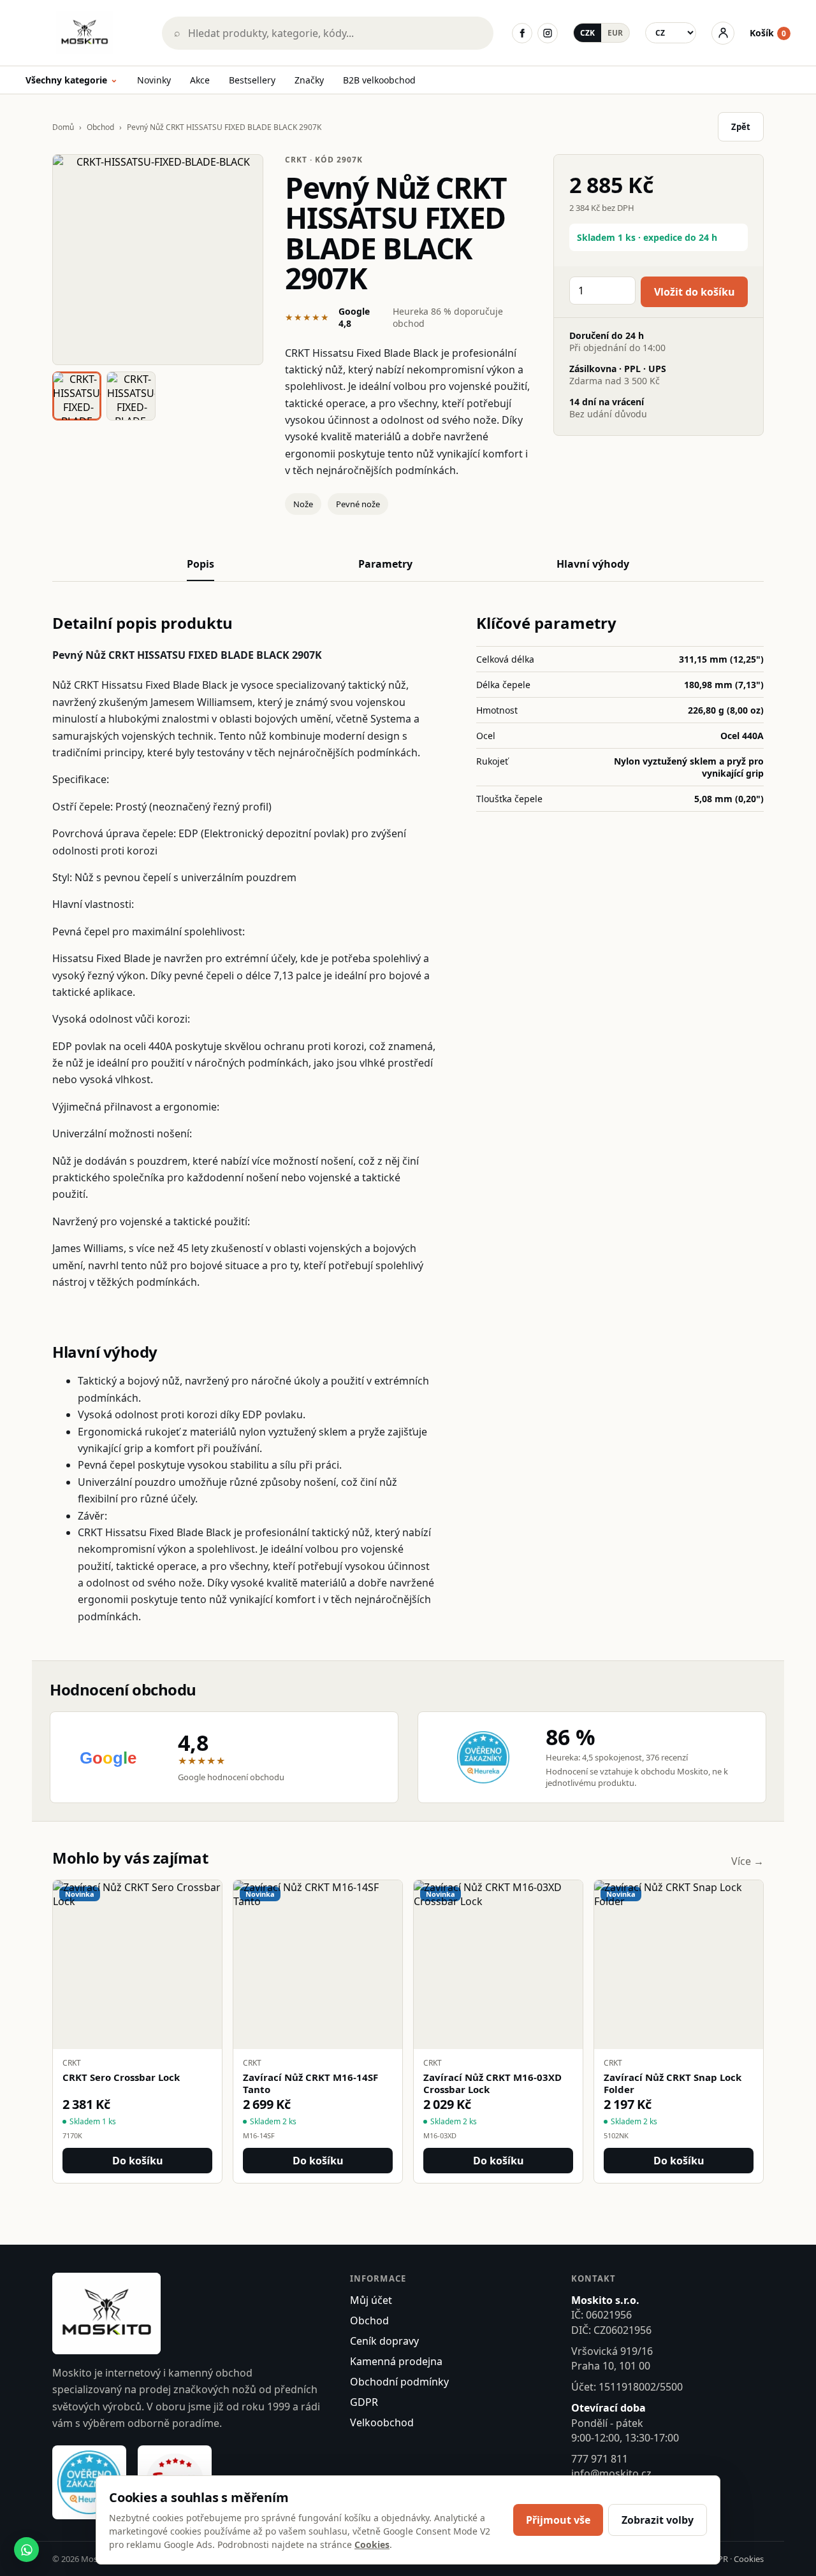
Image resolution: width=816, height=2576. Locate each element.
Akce (200, 80)
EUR (615, 33)
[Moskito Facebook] (522, 33)
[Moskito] (85, 33)
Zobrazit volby (658, 2520)
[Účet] (723, 33)
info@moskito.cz (611, 2473)
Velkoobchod (382, 2422)
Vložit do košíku (695, 292)
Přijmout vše (558, 2520)
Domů (63, 127)
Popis (200, 564)
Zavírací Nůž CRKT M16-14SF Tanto (310, 2083)
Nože (303, 504)
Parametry (385, 564)
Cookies (749, 2559)
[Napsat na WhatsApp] (26, 2550)
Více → (747, 1861)
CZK (587, 33)
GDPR (364, 2402)
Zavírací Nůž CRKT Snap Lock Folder (673, 2083)
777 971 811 (600, 2459)
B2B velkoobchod (379, 80)
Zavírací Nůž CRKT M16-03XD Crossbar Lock (492, 2083)
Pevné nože (358, 504)
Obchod (100, 127)
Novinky (154, 80)
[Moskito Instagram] (548, 33)
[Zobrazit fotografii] (158, 260)
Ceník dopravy (384, 2341)
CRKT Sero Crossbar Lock (121, 2077)
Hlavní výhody (593, 564)
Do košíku (138, 2161)
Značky (309, 80)
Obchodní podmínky (399, 2382)
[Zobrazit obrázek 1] (77, 396)
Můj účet (371, 2300)
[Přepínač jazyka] (671, 33)
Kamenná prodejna (396, 2361)
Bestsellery (252, 80)
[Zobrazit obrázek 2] (131, 396)
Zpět (741, 127)
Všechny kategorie (72, 81)
